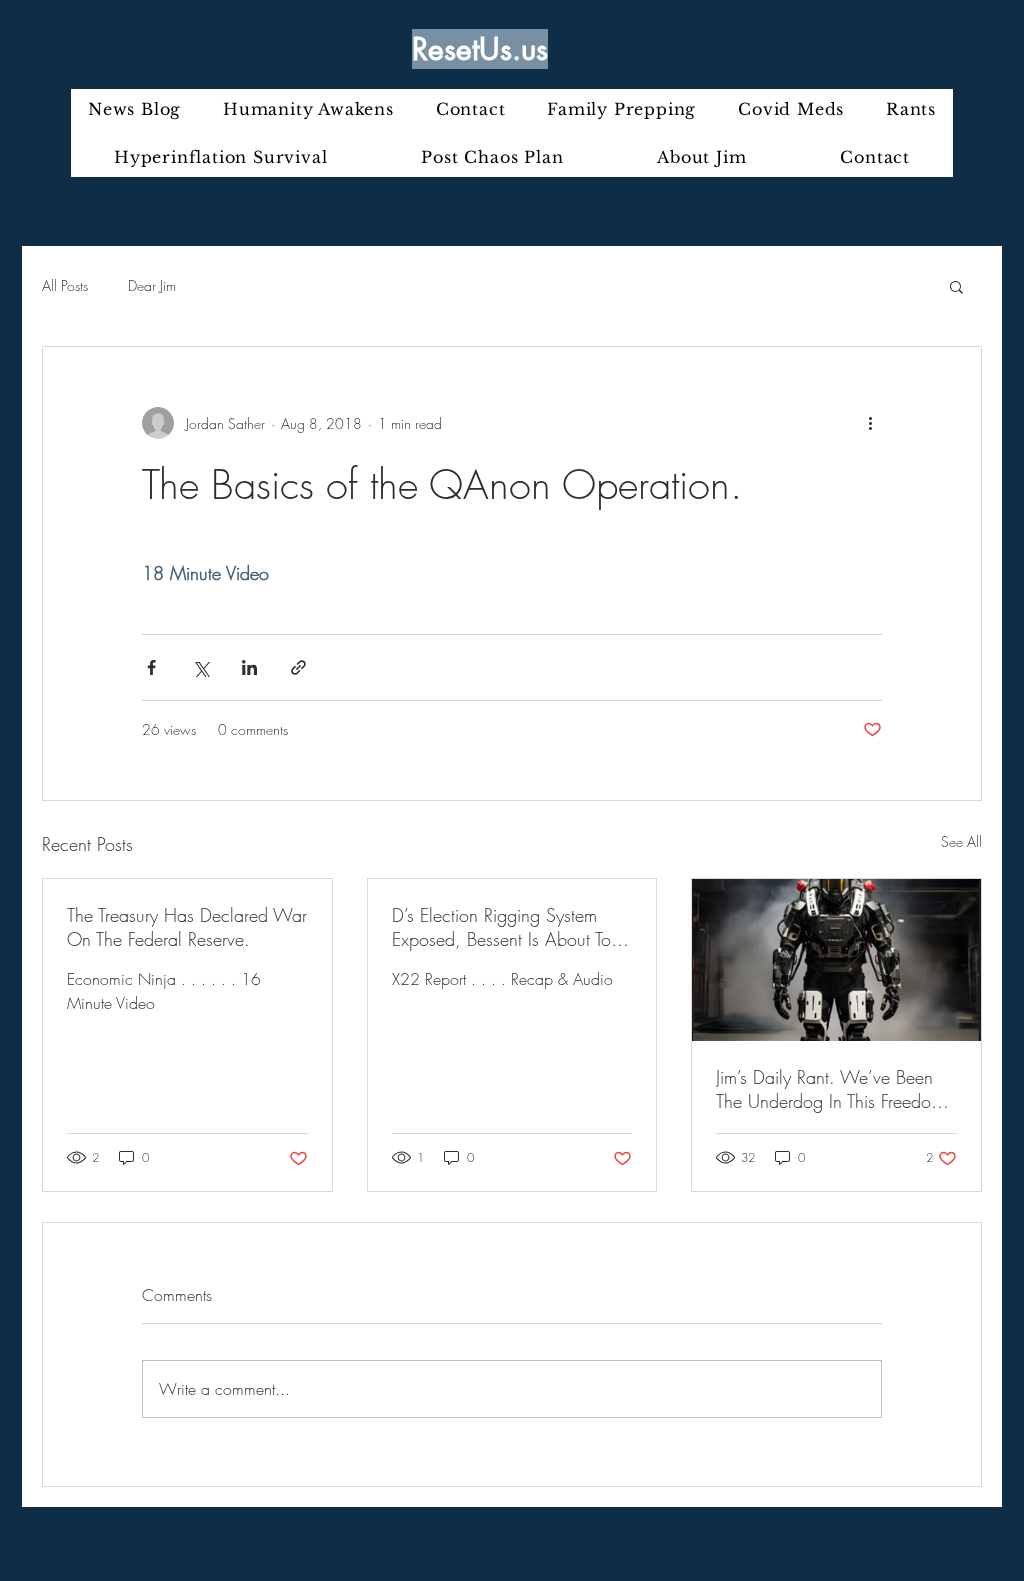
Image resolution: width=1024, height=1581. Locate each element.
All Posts (65, 285)
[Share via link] (298, 667)
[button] (956, 286)
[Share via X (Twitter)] (200, 667)
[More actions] (870, 423)
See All (961, 841)
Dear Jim (152, 285)
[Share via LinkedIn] (249, 667)
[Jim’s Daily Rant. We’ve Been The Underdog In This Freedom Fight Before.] (836, 960)
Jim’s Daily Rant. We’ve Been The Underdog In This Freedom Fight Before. (830, 1089)
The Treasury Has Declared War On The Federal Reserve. (187, 927)
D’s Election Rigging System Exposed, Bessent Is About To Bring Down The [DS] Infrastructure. (501, 927)
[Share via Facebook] (151, 667)
